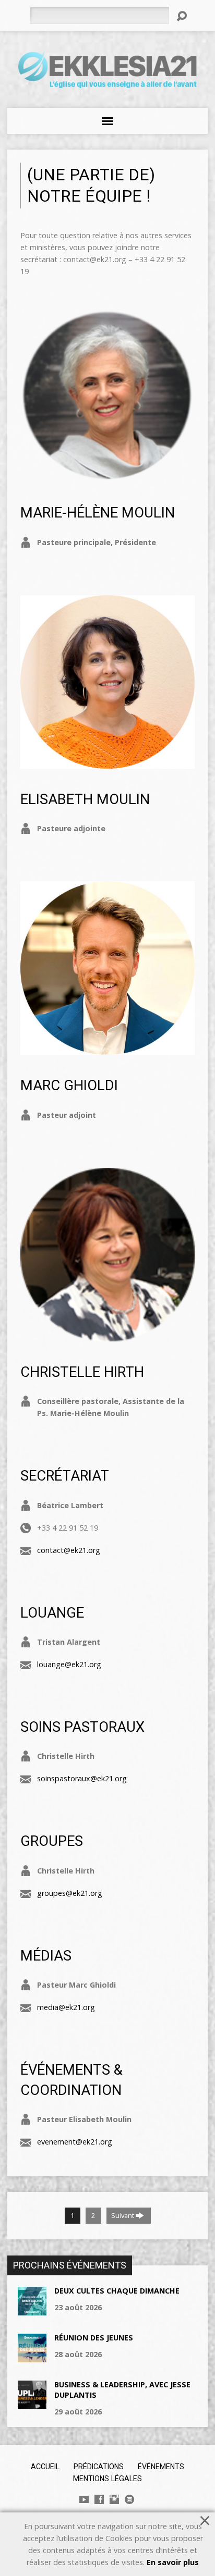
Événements (161, 2467)
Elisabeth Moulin (85, 799)
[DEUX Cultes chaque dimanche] (32, 2309)
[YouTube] (84, 2499)
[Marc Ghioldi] (107, 1049)
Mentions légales (107, 2479)
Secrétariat (65, 1476)
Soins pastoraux (82, 1727)
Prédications (99, 2467)
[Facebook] (99, 2499)
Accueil (45, 2467)
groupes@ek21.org (70, 1893)
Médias (46, 1956)
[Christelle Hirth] (107, 1335)
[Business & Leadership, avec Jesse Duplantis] (32, 2403)
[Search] (182, 16)
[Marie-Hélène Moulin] (107, 476)
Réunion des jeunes (94, 2338)
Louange (52, 1613)
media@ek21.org (66, 2007)
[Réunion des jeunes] (32, 2356)
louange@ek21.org (69, 1664)
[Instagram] (114, 2499)
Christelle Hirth (82, 1372)
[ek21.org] (129, 2499)
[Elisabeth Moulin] (107, 763)
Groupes (52, 1841)
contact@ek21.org (69, 1550)
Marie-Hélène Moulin (98, 513)
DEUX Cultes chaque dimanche (117, 2291)
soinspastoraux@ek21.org (82, 1778)
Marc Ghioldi (69, 1086)
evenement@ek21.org (75, 2142)
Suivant (123, 2215)
